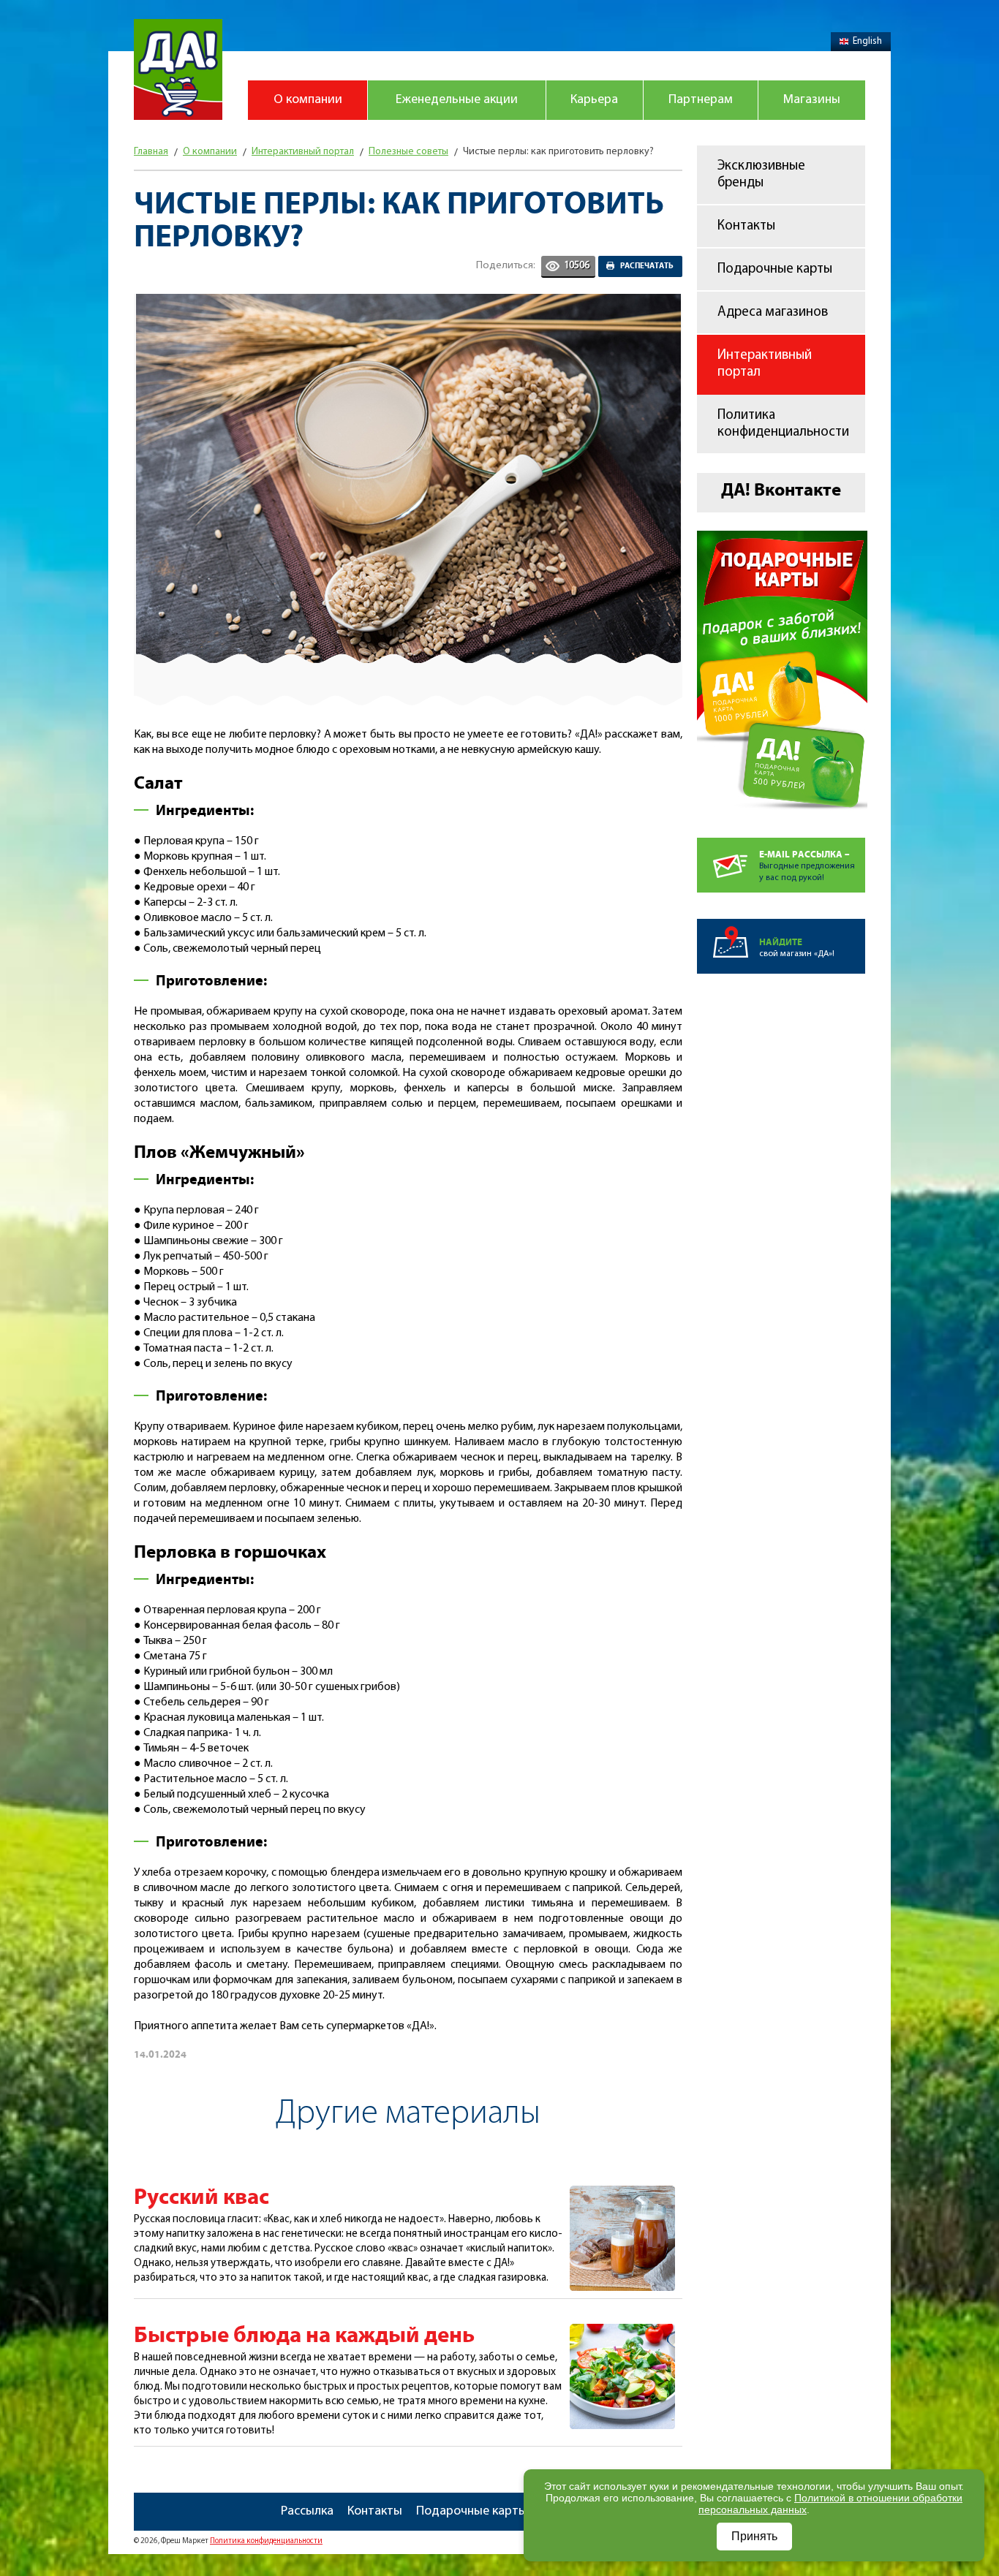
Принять (754, 2536)
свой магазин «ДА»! (797, 948)
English (867, 41)
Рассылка (307, 2512)
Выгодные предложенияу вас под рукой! (807, 866)
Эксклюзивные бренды (761, 175)
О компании (308, 100)
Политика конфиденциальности (783, 424)
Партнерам (701, 100)
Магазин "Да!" (178, 69)
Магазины (812, 100)
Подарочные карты (775, 269)
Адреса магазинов (773, 312)
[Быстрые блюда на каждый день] (622, 2332)
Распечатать (647, 266)
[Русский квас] (622, 2194)
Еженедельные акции (457, 100)
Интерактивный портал (765, 364)
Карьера (594, 100)
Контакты (746, 226)
